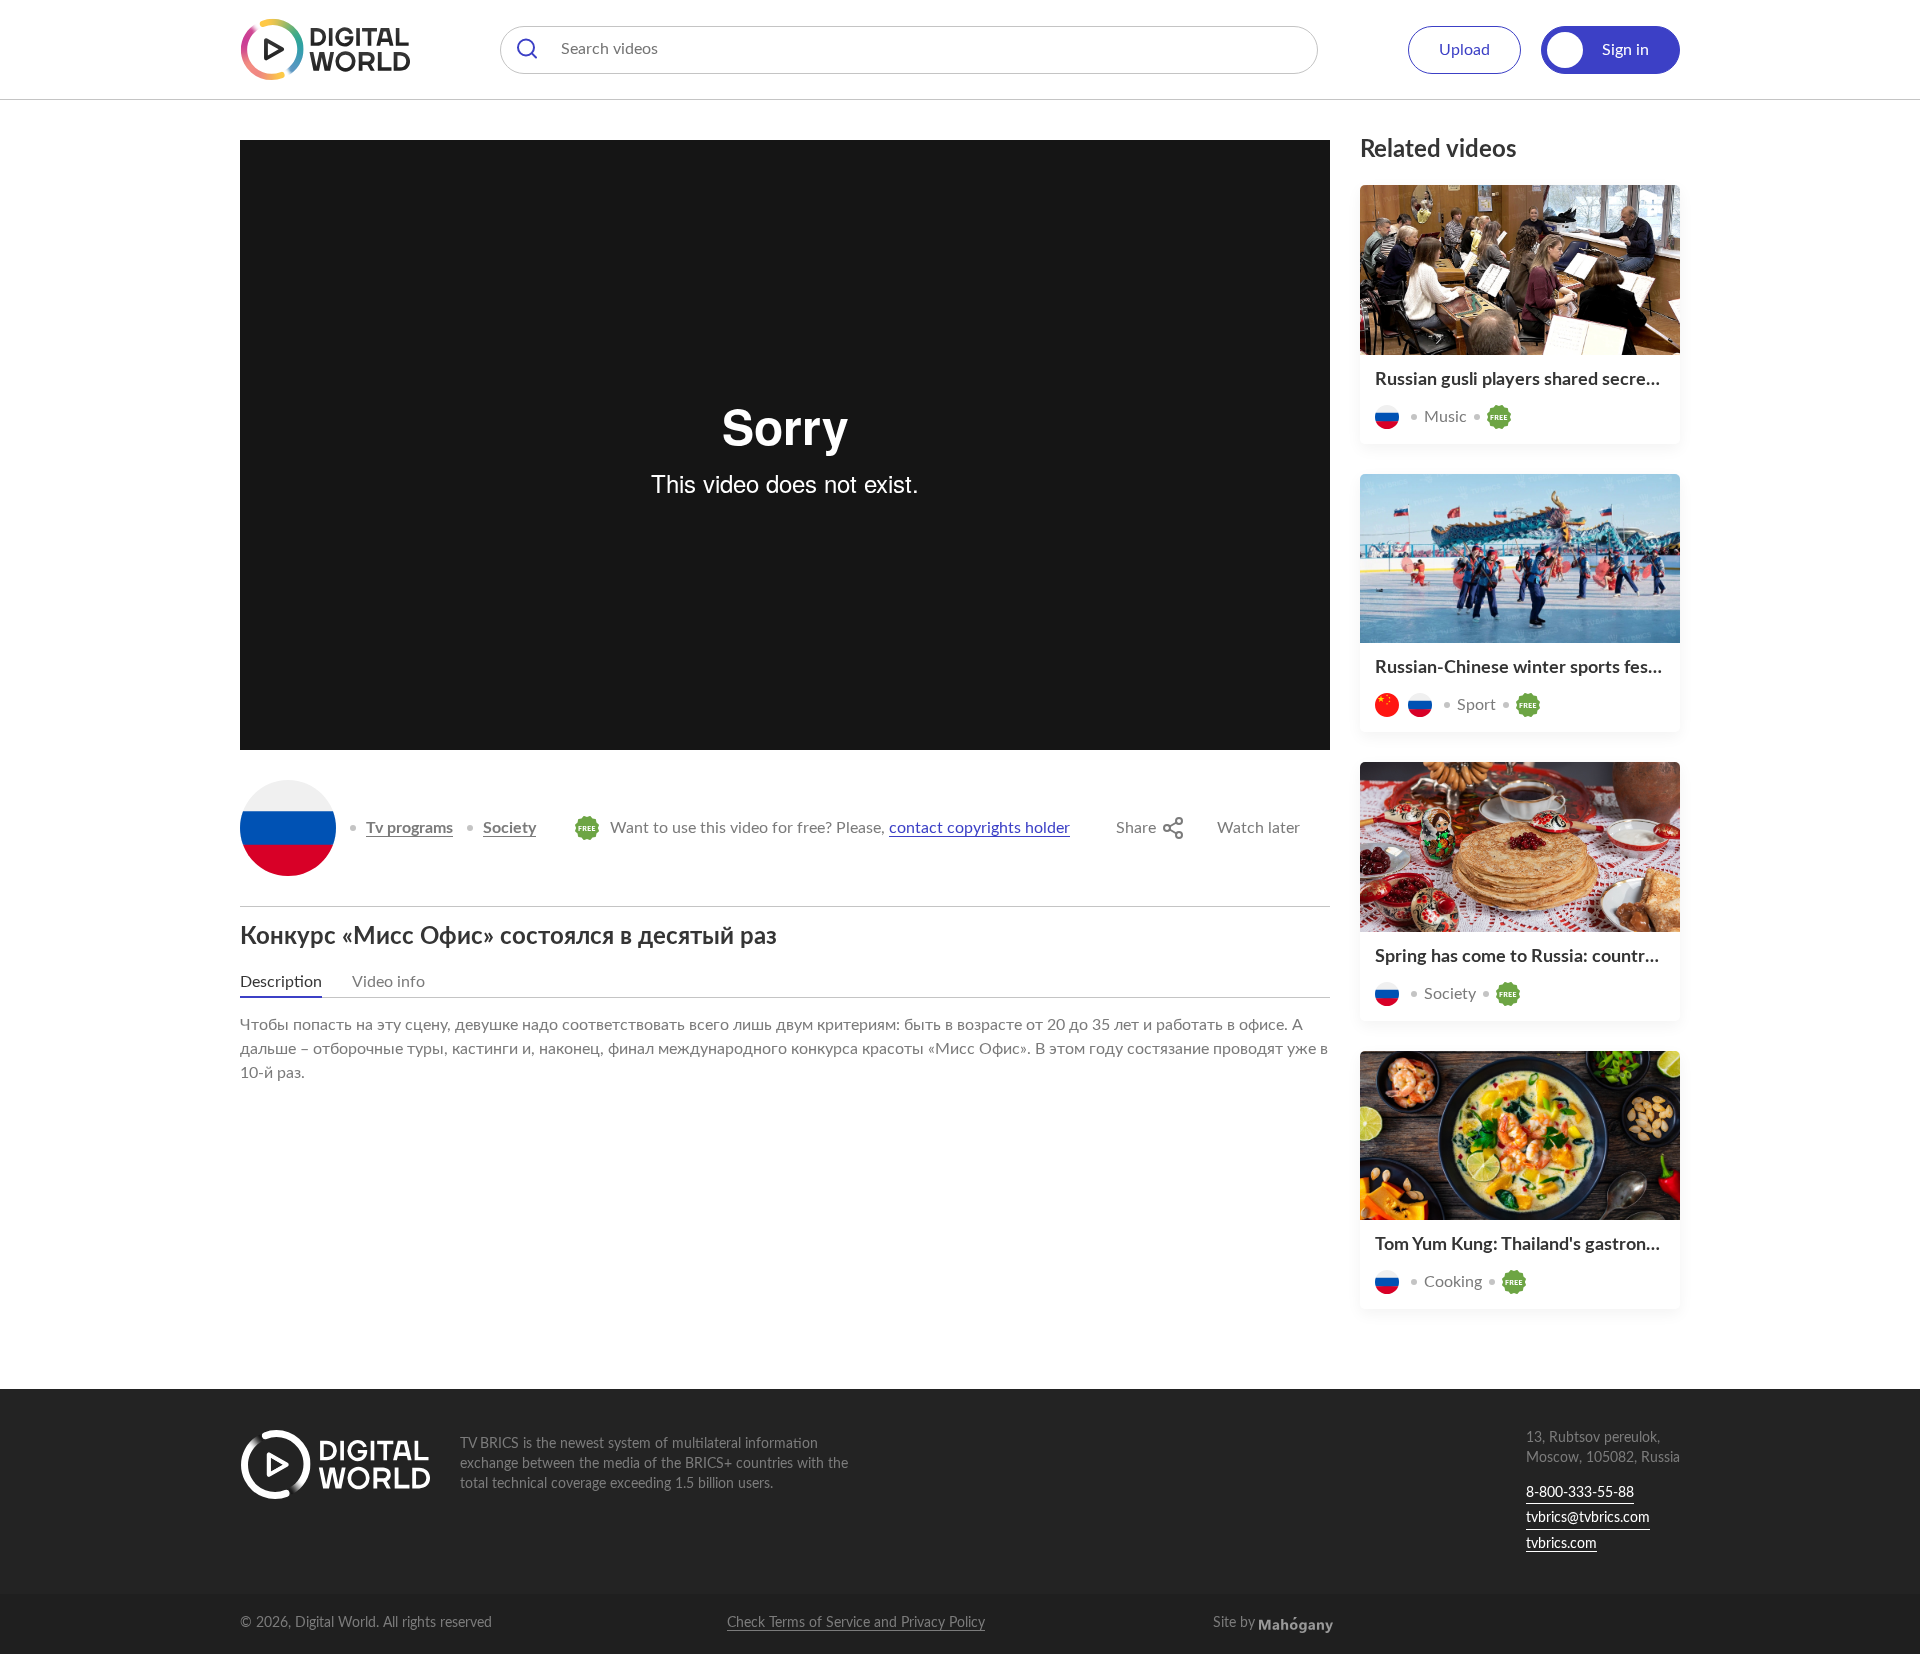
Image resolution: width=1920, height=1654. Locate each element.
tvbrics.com (1561, 1544)
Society (509, 828)
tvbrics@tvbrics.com (1588, 1518)
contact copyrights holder (979, 828)
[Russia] (288, 828)
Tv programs (409, 828)
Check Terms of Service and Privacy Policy (856, 1623)
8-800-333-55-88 (1580, 1493)
